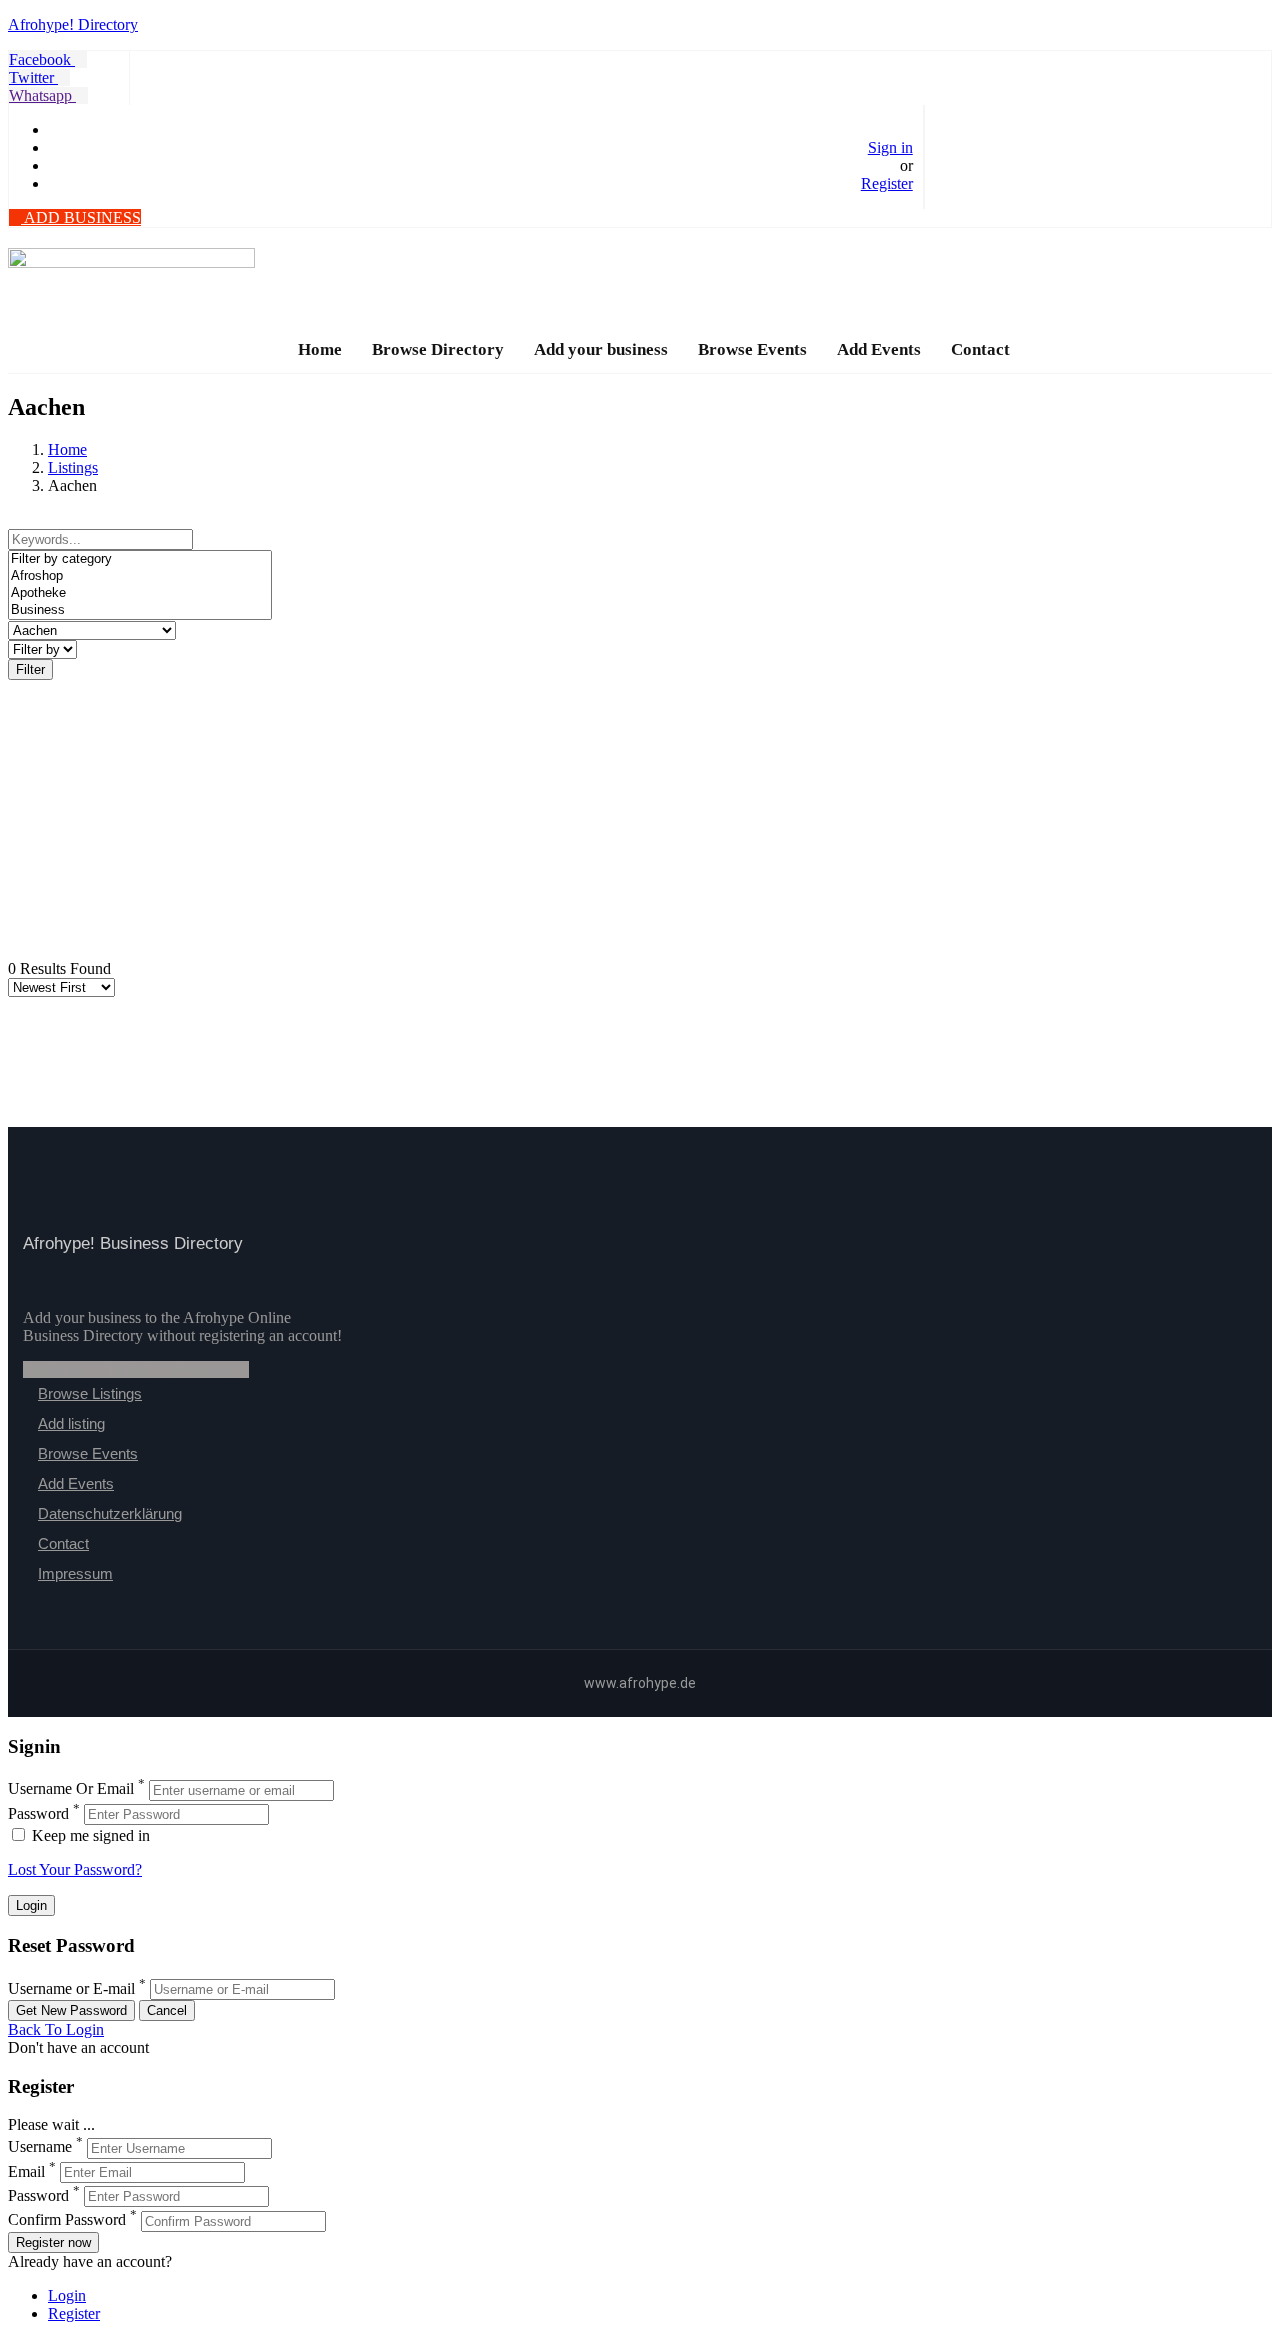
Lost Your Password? (75, 1869)
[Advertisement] (608, 820)
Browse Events (752, 349)
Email (26, 2171)
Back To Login (56, 2029)
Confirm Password (67, 2220)
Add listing (71, 1423)
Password (38, 1813)
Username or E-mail (71, 1988)
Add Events (879, 349)
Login (67, 2295)
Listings (73, 467)
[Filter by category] (140, 559)
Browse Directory (438, 349)
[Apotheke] (140, 593)
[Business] (140, 610)
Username (40, 2147)
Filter (30, 669)
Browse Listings (90, 1393)
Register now (53, 2242)
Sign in (890, 147)
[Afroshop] (140, 576)
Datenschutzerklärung (110, 1513)
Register (887, 183)
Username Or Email (71, 1789)
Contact (980, 349)
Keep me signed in (89, 1835)
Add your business (601, 349)
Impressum (75, 1573)
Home (320, 349)
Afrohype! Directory (73, 24)
